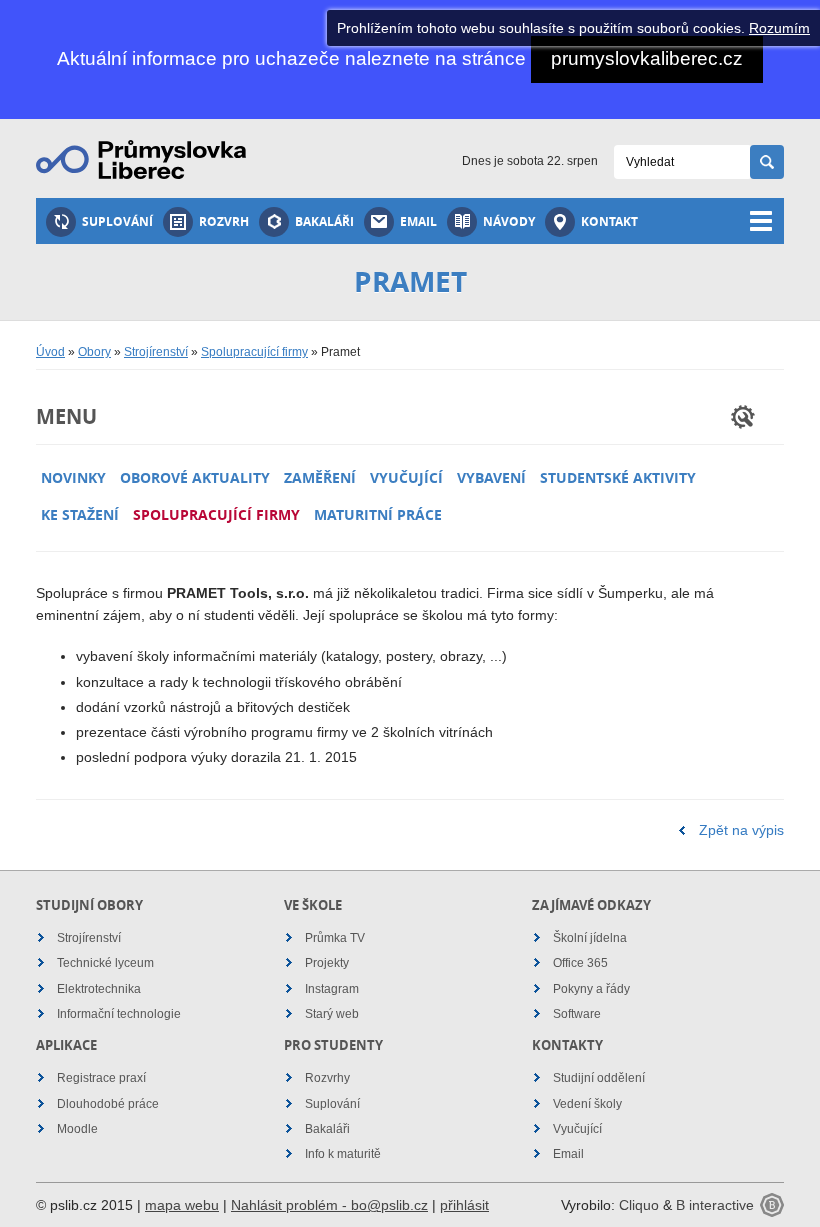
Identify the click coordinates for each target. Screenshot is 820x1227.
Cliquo (639, 1205)
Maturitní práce (378, 514)
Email (418, 221)
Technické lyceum (105, 963)
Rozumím (779, 28)
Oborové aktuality (195, 477)
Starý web (332, 1014)
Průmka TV (335, 938)
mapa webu (182, 1205)
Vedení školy (587, 1104)
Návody (509, 221)
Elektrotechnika (99, 989)
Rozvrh (224, 221)
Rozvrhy (327, 1078)
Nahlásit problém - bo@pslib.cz (329, 1205)
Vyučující (406, 477)
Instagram (332, 989)
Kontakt (609, 221)
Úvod (50, 352)
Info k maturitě (343, 1154)
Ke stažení (80, 514)
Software (577, 1014)
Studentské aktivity (618, 477)
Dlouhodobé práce (108, 1104)
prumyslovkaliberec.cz (647, 58)
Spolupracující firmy (254, 352)
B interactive (715, 1205)
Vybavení (491, 477)
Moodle (77, 1129)
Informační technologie (119, 1014)
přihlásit (464, 1205)
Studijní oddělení (599, 1078)
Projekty (327, 963)
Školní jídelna (590, 938)
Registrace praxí (101, 1078)
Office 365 (580, 963)
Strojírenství (156, 352)
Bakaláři (324, 221)
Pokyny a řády (591, 989)
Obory (94, 352)
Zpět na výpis (741, 830)
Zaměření (320, 477)
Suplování (117, 221)
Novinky (73, 477)
